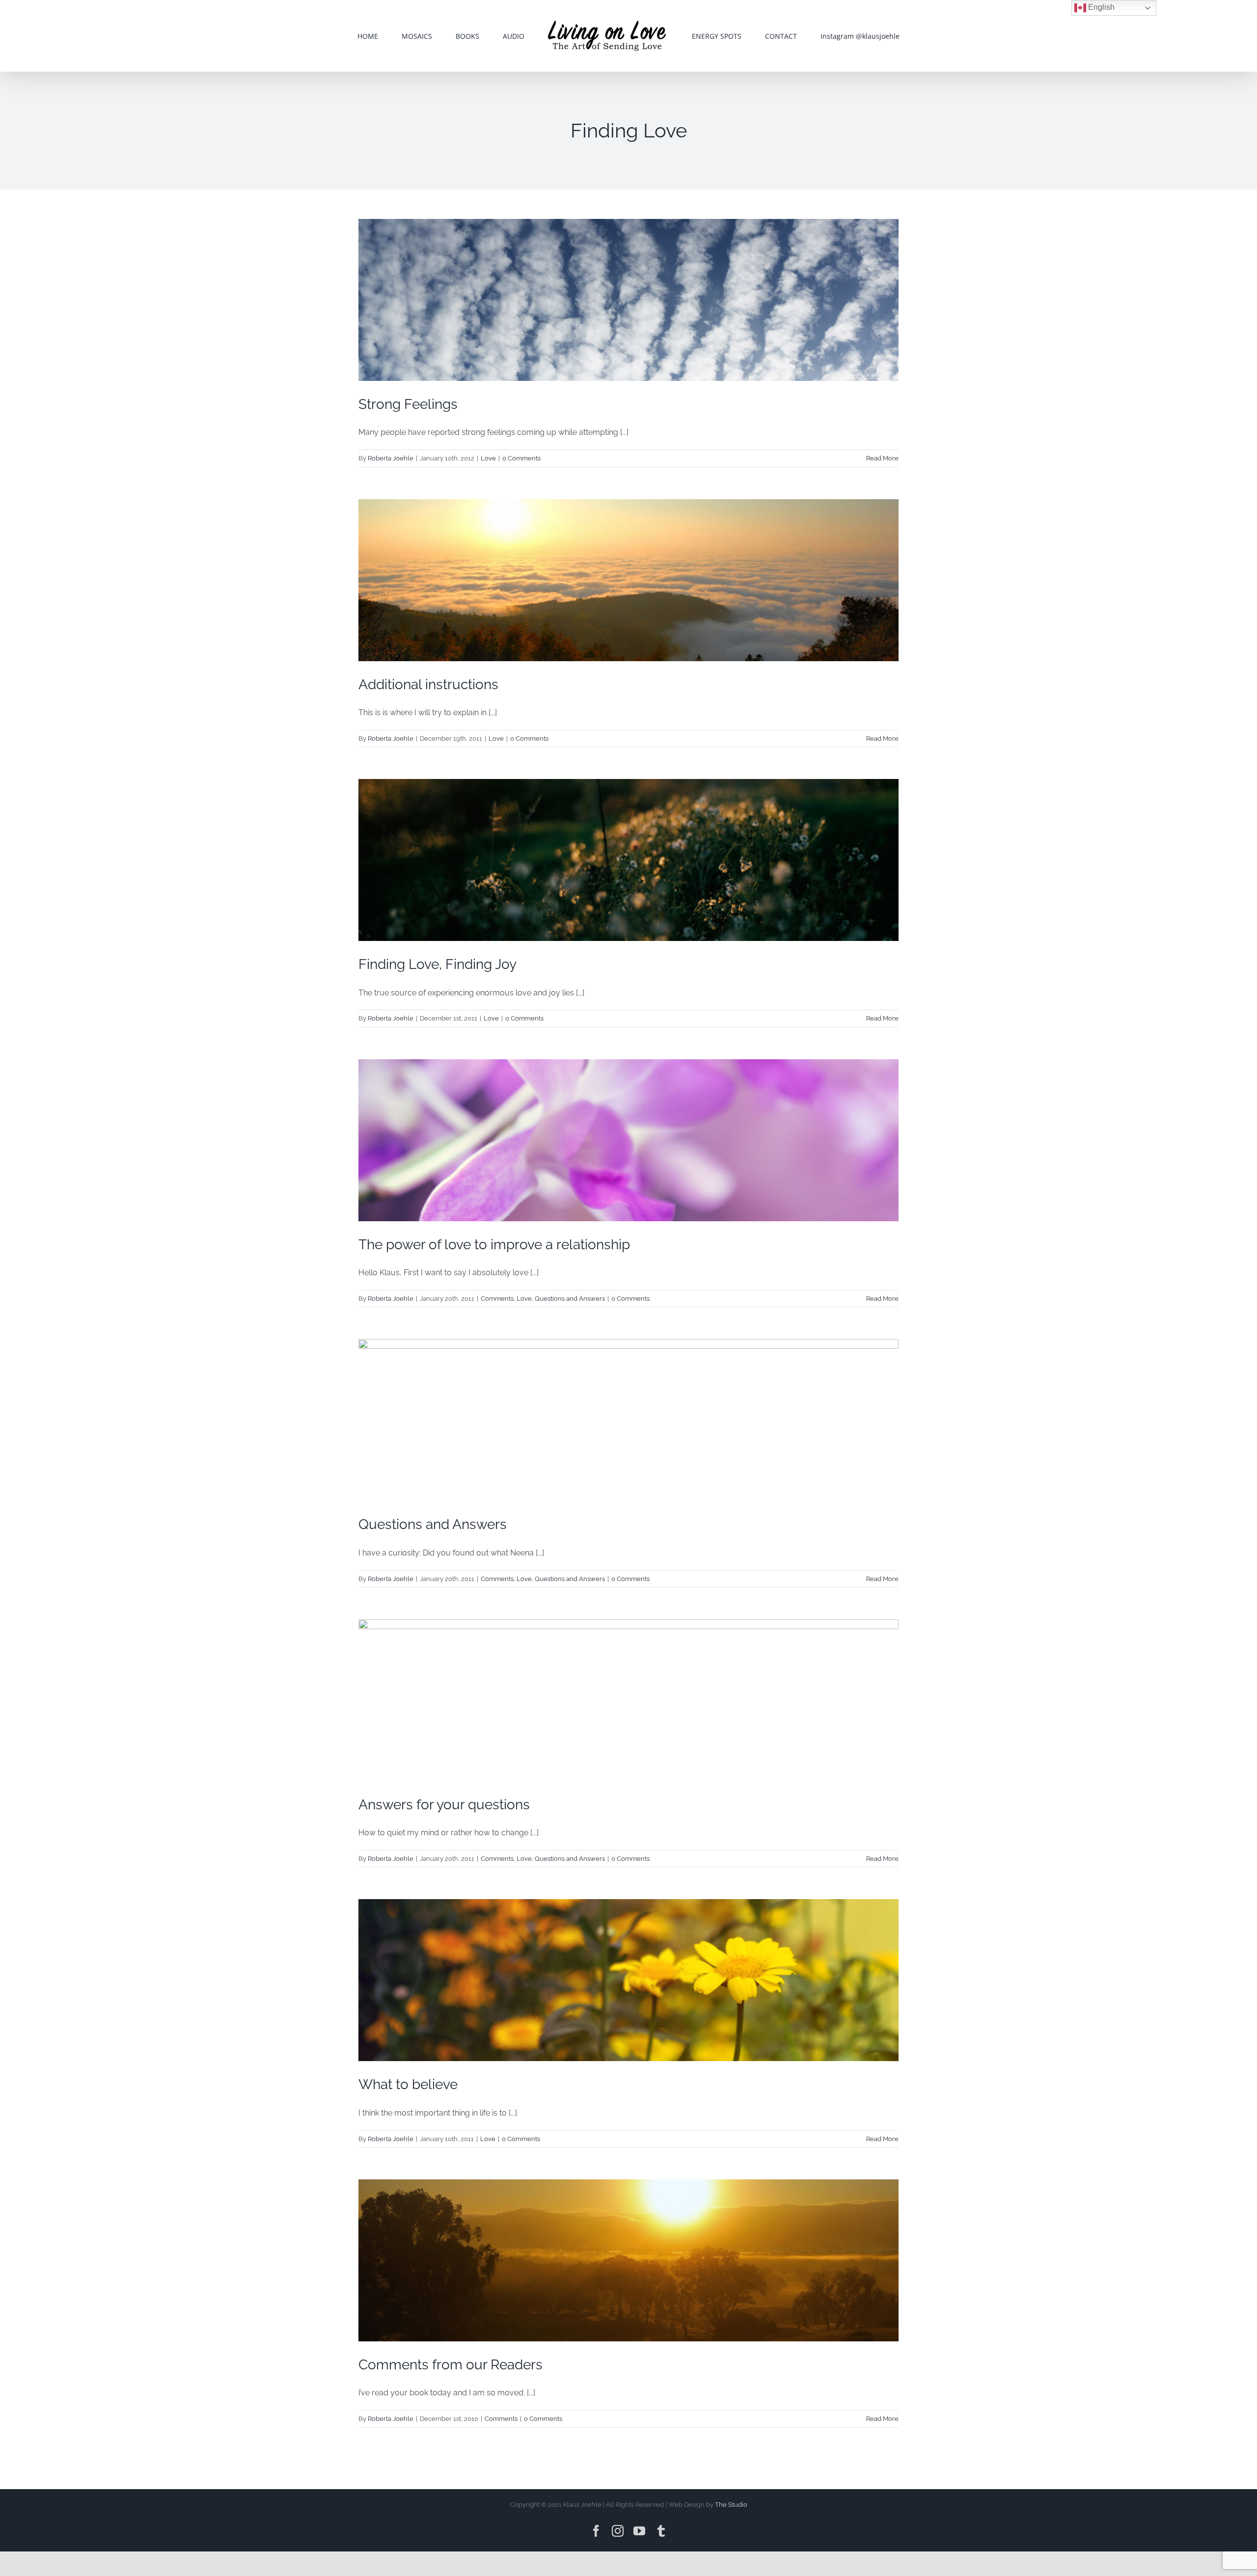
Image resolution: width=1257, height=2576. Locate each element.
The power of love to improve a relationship (494, 1245)
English (1100, 7)
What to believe (408, 2084)
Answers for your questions (444, 1805)
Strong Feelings (408, 404)
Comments (497, 1299)
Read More (882, 458)
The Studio (731, 2505)
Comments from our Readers (451, 2365)
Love (488, 458)
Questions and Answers (570, 1299)
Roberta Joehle (391, 458)
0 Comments (521, 458)
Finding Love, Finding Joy (437, 964)
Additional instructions (428, 684)
